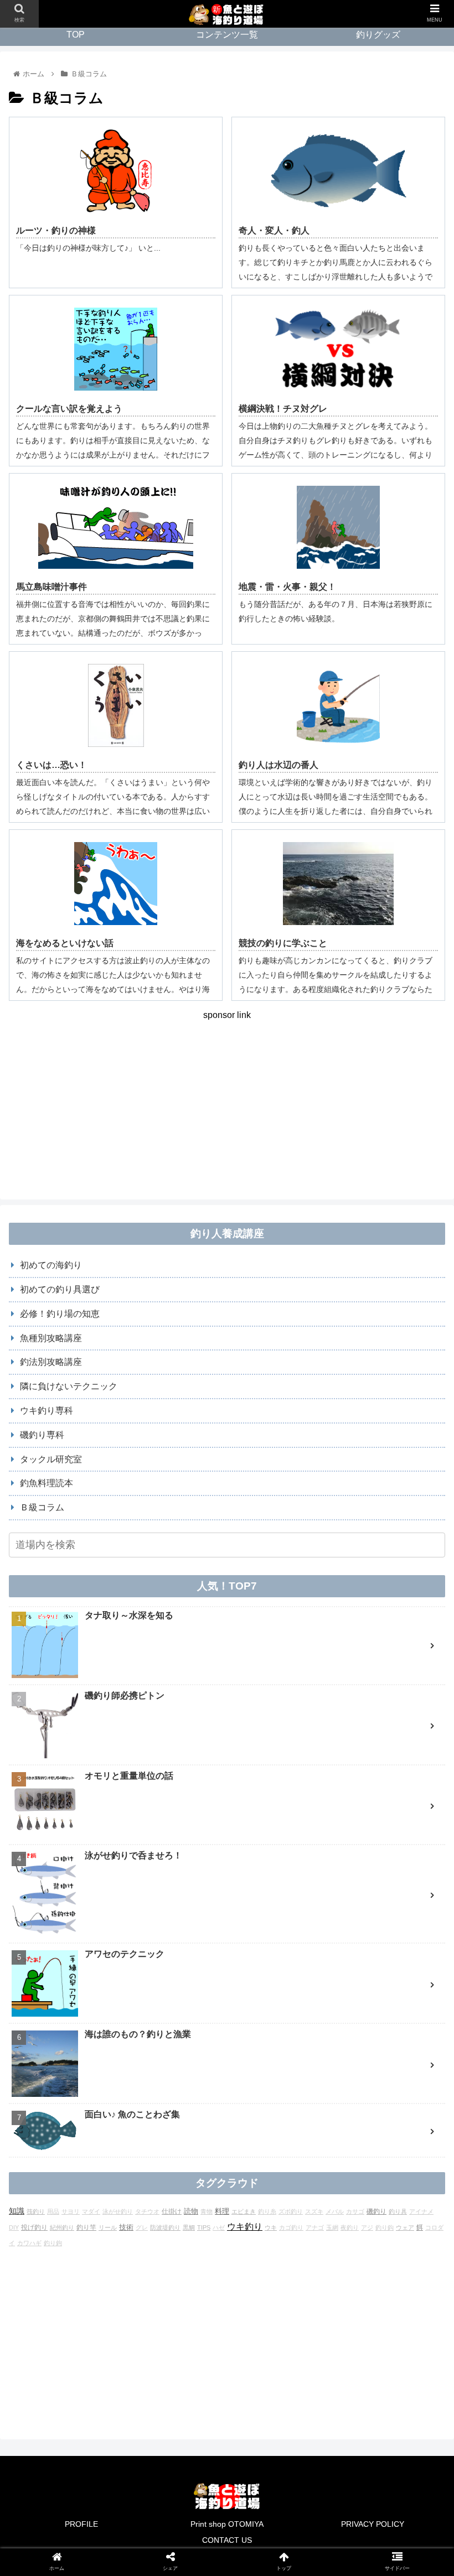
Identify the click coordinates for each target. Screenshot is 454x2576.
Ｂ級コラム (42, 1507)
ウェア (405, 2227)
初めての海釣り (51, 1265)
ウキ (271, 2227)
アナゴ (315, 2227)
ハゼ (219, 2227)
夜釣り (350, 2227)
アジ (367, 2227)
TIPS (204, 2227)
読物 (191, 2211)
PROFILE (81, 2524)
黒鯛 (189, 2227)
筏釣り (36, 2211)
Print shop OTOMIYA (227, 2524)
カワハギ (29, 2243)
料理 (222, 2211)
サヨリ (71, 2211)
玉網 (332, 2227)
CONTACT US (227, 2540)
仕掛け (172, 2211)
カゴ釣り (291, 2227)
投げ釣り (34, 2227)
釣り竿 (86, 2227)
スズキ (314, 2211)
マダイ (91, 2211)
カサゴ (355, 2211)
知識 (17, 2211)
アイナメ (421, 2211)
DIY (14, 2227)
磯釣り (376, 2211)
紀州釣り (62, 2227)
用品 (53, 2211)
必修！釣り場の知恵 (60, 1314)
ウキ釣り (245, 2227)
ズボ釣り (291, 2211)
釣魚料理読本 (47, 1483)
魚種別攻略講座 (51, 1338)
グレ (142, 2227)
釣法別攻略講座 (51, 1362)
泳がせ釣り (118, 2211)
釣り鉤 (53, 2243)
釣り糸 (267, 2211)
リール (108, 2227)
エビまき (244, 2211)
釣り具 (398, 2211)
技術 (126, 2227)
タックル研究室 (51, 1459)
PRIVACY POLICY (373, 2524)
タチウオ (147, 2211)
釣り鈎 (385, 2227)
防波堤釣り (165, 2227)
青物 (207, 2211)
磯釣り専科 (42, 1435)
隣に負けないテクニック (69, 1386)
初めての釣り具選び (60, 1289)
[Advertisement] (227, 1101)
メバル (335, 2211)
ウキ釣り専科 (47, 1411)
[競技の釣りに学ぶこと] (278, 1782)
